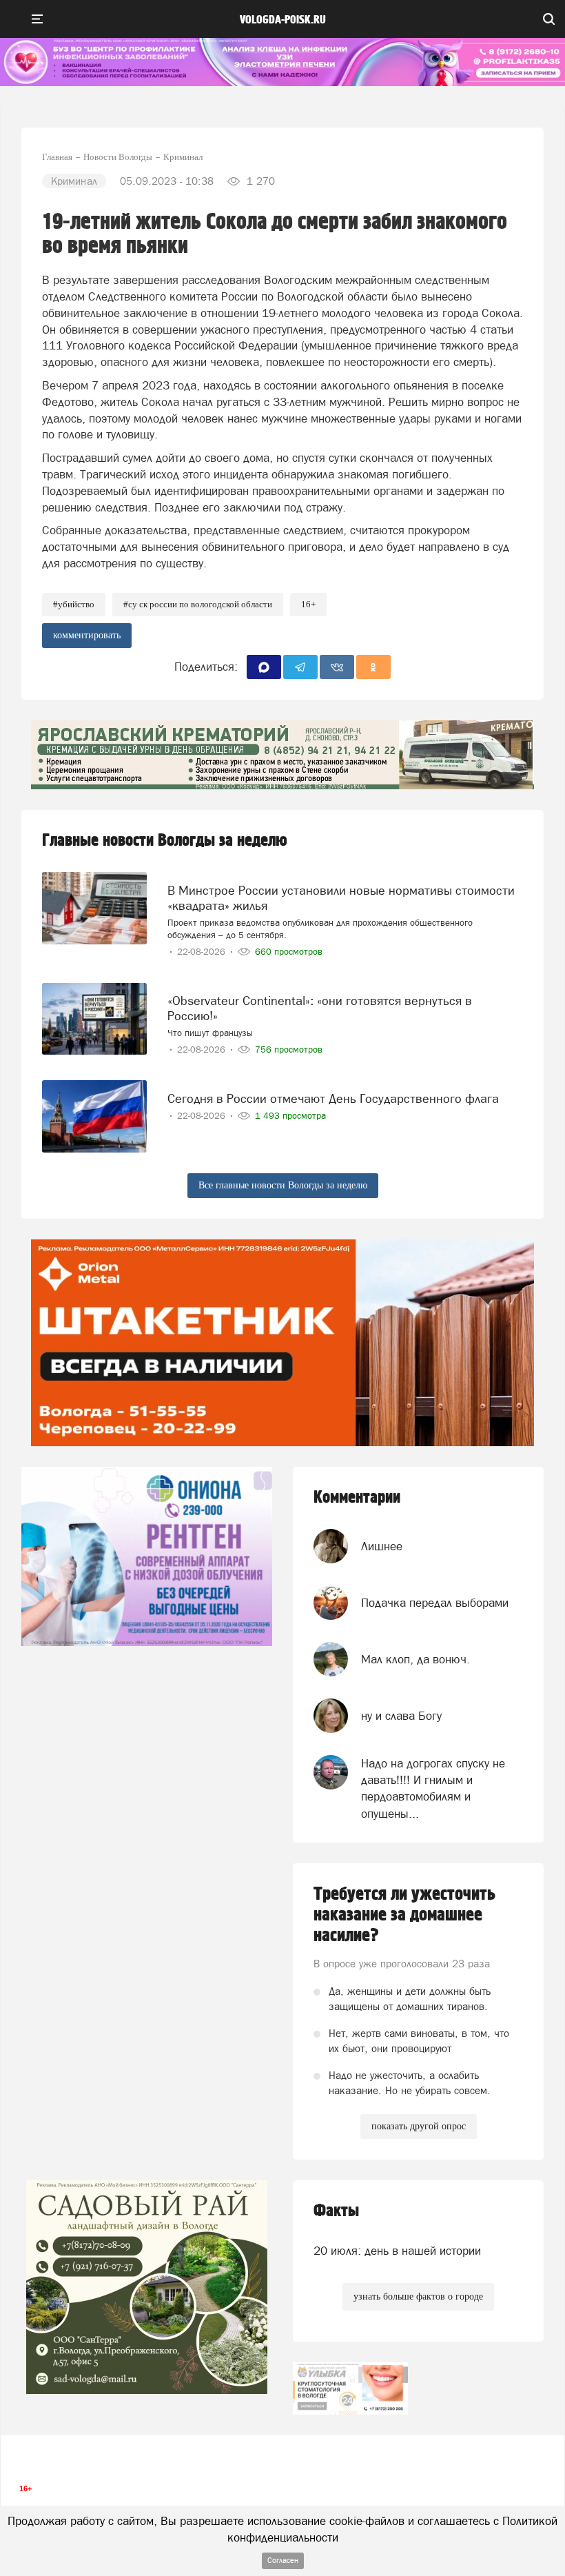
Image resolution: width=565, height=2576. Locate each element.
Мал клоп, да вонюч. (415, 1659)
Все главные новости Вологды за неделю (283, 1185)
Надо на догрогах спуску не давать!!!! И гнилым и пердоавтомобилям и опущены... (433, 1788)
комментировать (87, 635)
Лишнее (382, 1546)
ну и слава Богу (401, 1716)
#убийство (74, 604)
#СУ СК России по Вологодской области (198, 604)
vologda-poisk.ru (283, 20)
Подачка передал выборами (435, 1603)
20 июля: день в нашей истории (397, 2251)
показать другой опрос (419, 2126)
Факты (336, 2211)
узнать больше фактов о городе (418, 2296)
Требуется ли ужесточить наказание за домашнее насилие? (404, 1915)
